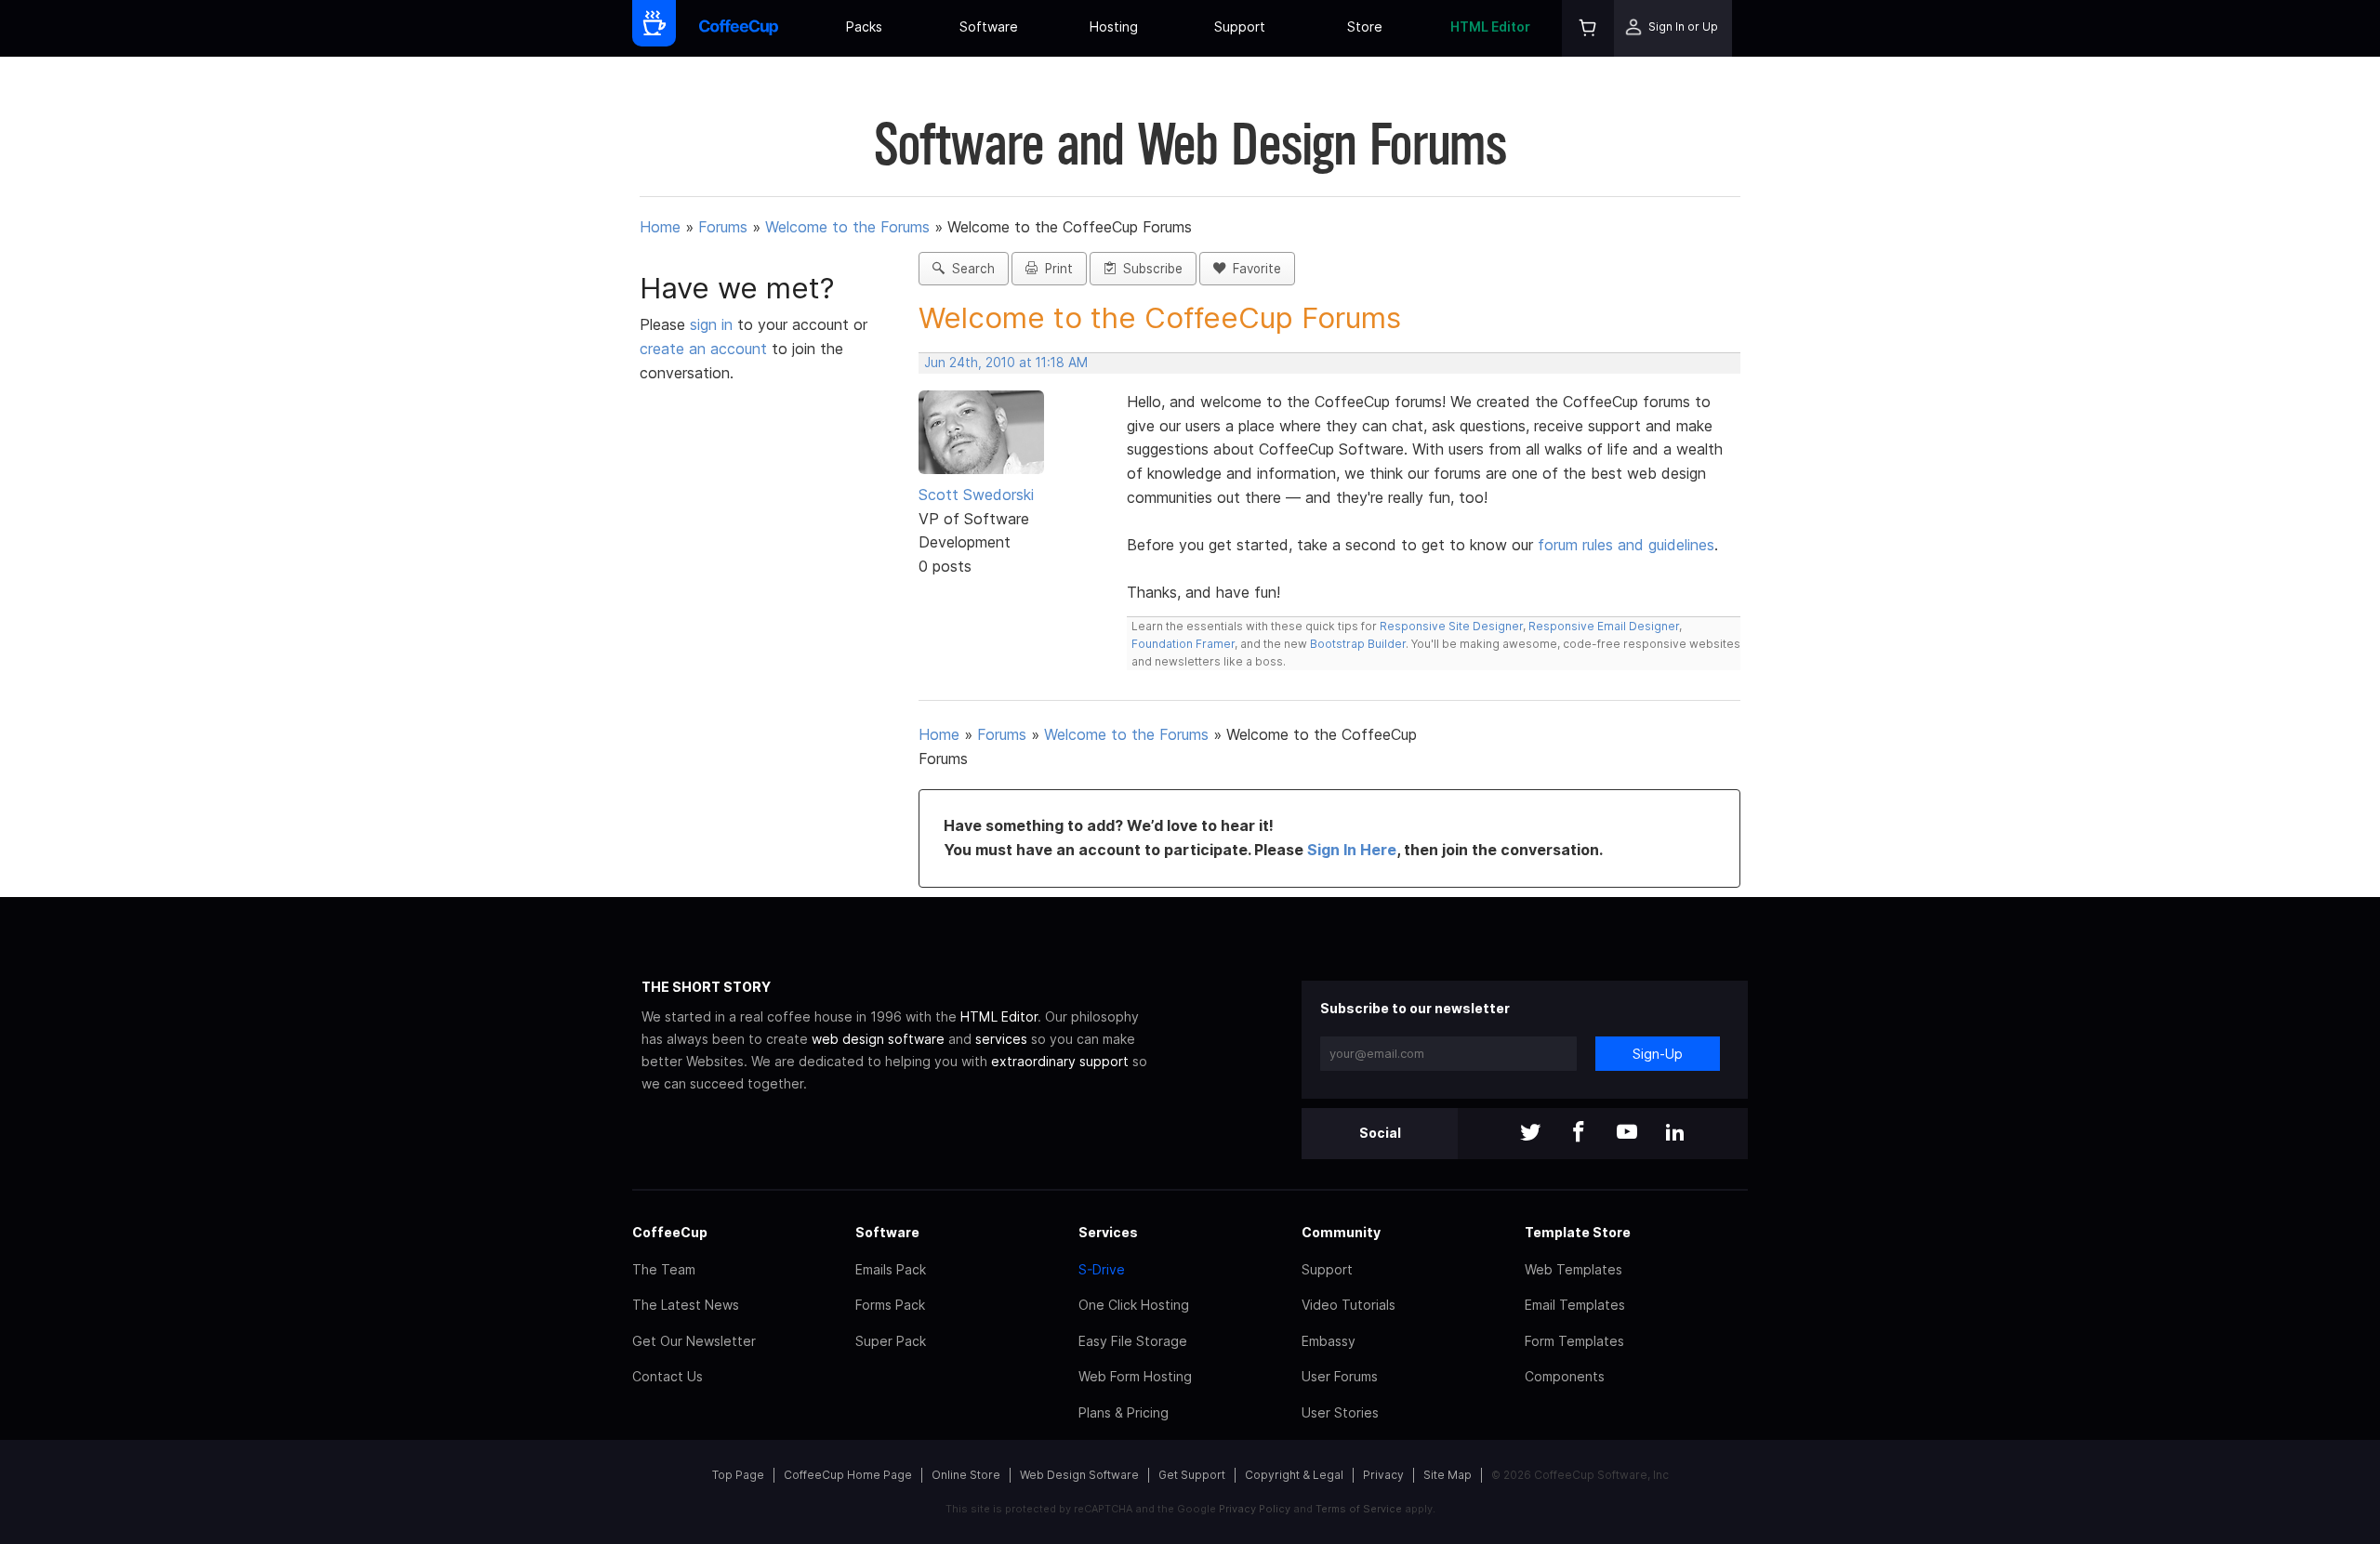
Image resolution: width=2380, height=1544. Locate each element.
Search (970, 269)
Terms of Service (1359, 1509)
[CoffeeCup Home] (739, 28)
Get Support (1192, 1475)
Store (1365, 26)
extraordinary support (1060, 1061)
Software (989, 26)
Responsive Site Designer (1451, 626)
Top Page (738, 1475)
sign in (714, 324)
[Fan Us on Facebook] (1579, 1134)
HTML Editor (1490, 26)
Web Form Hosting (1135, 1376)
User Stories (1340, 1412)
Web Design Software (1079, 1475)
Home (660, 227)
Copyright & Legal (1294, 1475)
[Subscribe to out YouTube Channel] (1627, 1134)
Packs (864, 26)
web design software (878, 1039)
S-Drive (1102, 1269)
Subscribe (1149, 269)
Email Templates (1575, 1305)
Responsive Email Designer (1604, 626)
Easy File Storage (1133, 1341)
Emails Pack (891, 1269)
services (1001, 1039)
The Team (664, 1269)
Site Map (1448, 1475)
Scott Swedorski (976, 495)
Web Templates (1573, 1269)
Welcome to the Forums (847, 227)
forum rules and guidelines (1626, 545)
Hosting (1114, 26)
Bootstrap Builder (1358, 644)
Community (1341, 1232)
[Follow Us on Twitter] (1530, 1134)
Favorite (1253, 269)
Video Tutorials (1349, 1305)
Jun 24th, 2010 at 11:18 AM (1006, 363)
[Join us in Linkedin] (1675, 1134)
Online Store (966, 1475)
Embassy (1329, 1341)
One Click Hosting (1134, 1305)
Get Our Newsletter (694, 1341)
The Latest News (686, 1305)
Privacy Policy (1255, 1509)
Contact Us (668, 1376)
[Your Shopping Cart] (1588, 28)
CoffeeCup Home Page (848, 1475)
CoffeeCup (670, 1232)
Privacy (1383, 1475)
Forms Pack (890, 1305)
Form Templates (1574, 1341)
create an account (703, 349)
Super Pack (891, 1341)
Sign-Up (1658, 1054)
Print (1055, 269)
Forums (723, 227)
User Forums (1340, 1376)
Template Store (1578, 1232)
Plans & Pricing (1124, 1412)
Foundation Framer (1183, 644)
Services (1108, 1232)
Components (1565, 1376)
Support (1240, 26)
